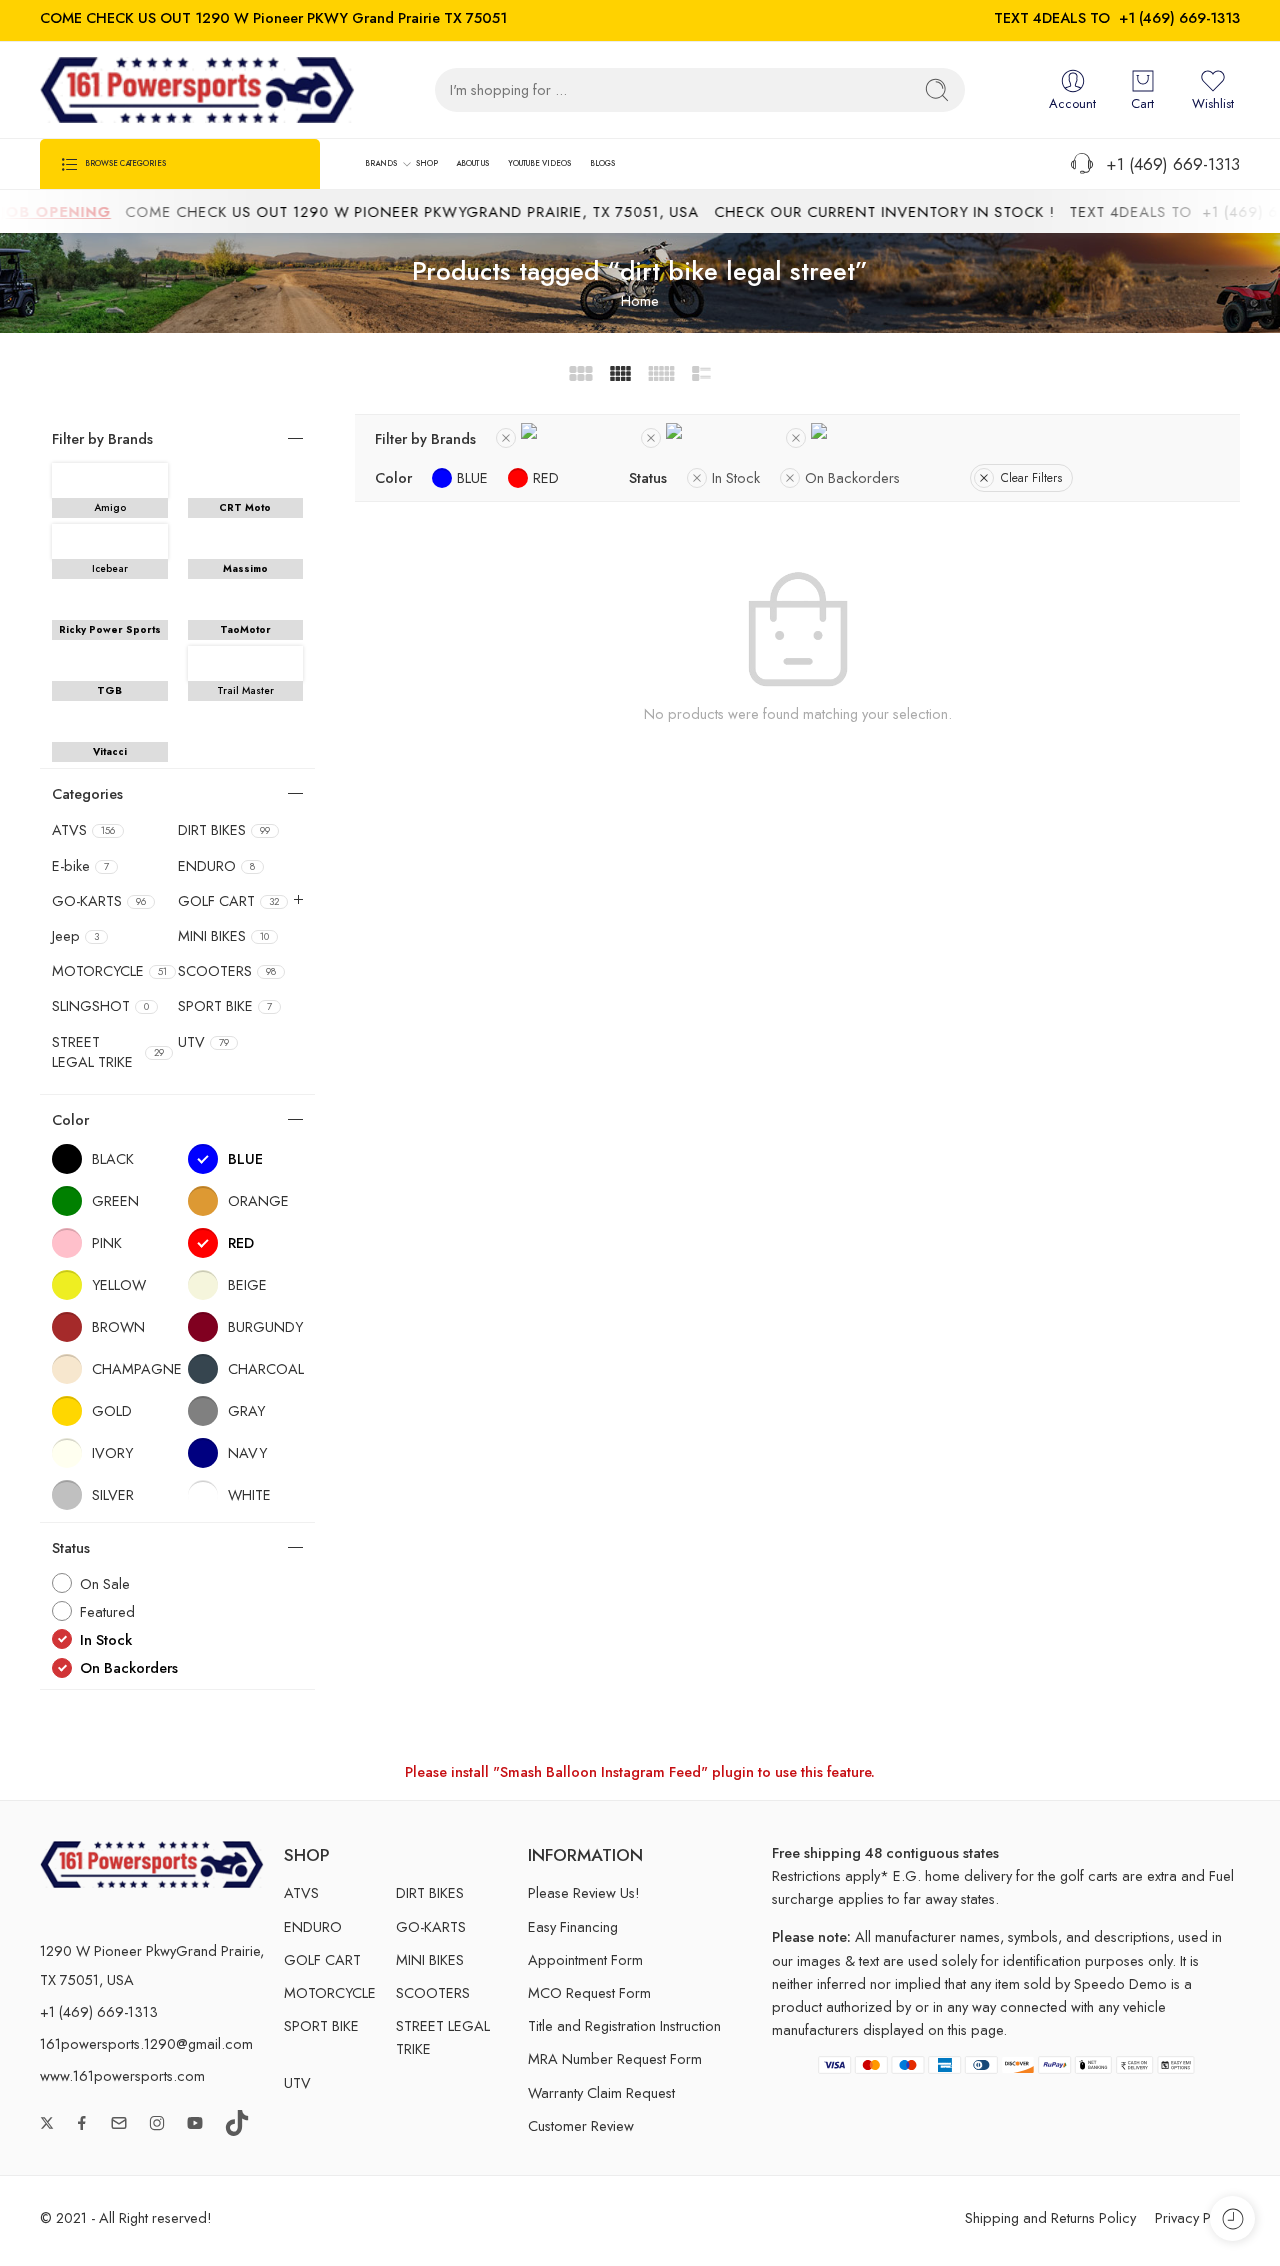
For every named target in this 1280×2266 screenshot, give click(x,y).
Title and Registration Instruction (624, 2025)
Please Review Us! (584, 1892)
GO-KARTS (99, 901)
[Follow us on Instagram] (157, 2123)
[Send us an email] (119, 2123)
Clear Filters (1031, 478)
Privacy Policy (1197, 2217)
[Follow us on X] (47, 2123)
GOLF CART (228, 901)
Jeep (75, 936)
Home (640, 300)
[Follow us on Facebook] (82, 2123)
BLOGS (602, 163)
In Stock (736, 477)
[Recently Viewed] (1232, 2218)
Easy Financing (573, 1926)
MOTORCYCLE (109, 971)
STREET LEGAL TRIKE (108, 1052)
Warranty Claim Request (601, 2092)
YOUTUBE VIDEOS (539, 163)
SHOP (427, 163)
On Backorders (852, 477)
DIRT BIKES (224, 830)
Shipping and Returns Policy (1050, 2217)
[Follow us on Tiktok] (237, 2123)
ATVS (83, 830)
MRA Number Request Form (615, 2058)
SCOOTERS (227, 971)
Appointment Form (585, 1959)
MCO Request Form (589, 1992)
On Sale (105, 1583)
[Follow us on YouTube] (195, 2123)
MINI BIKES (223, 936)
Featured (107, 1611)
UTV (203, 1042)
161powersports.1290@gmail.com (146, 2043)
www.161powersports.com (122, 2075)
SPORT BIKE (225, 1006)
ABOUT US (472, 163)
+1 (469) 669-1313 (1179, 17)
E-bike (80, 866)
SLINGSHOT (100, 1006)
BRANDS (381, 163)
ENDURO (216, 866)
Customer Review (581, 2125)
